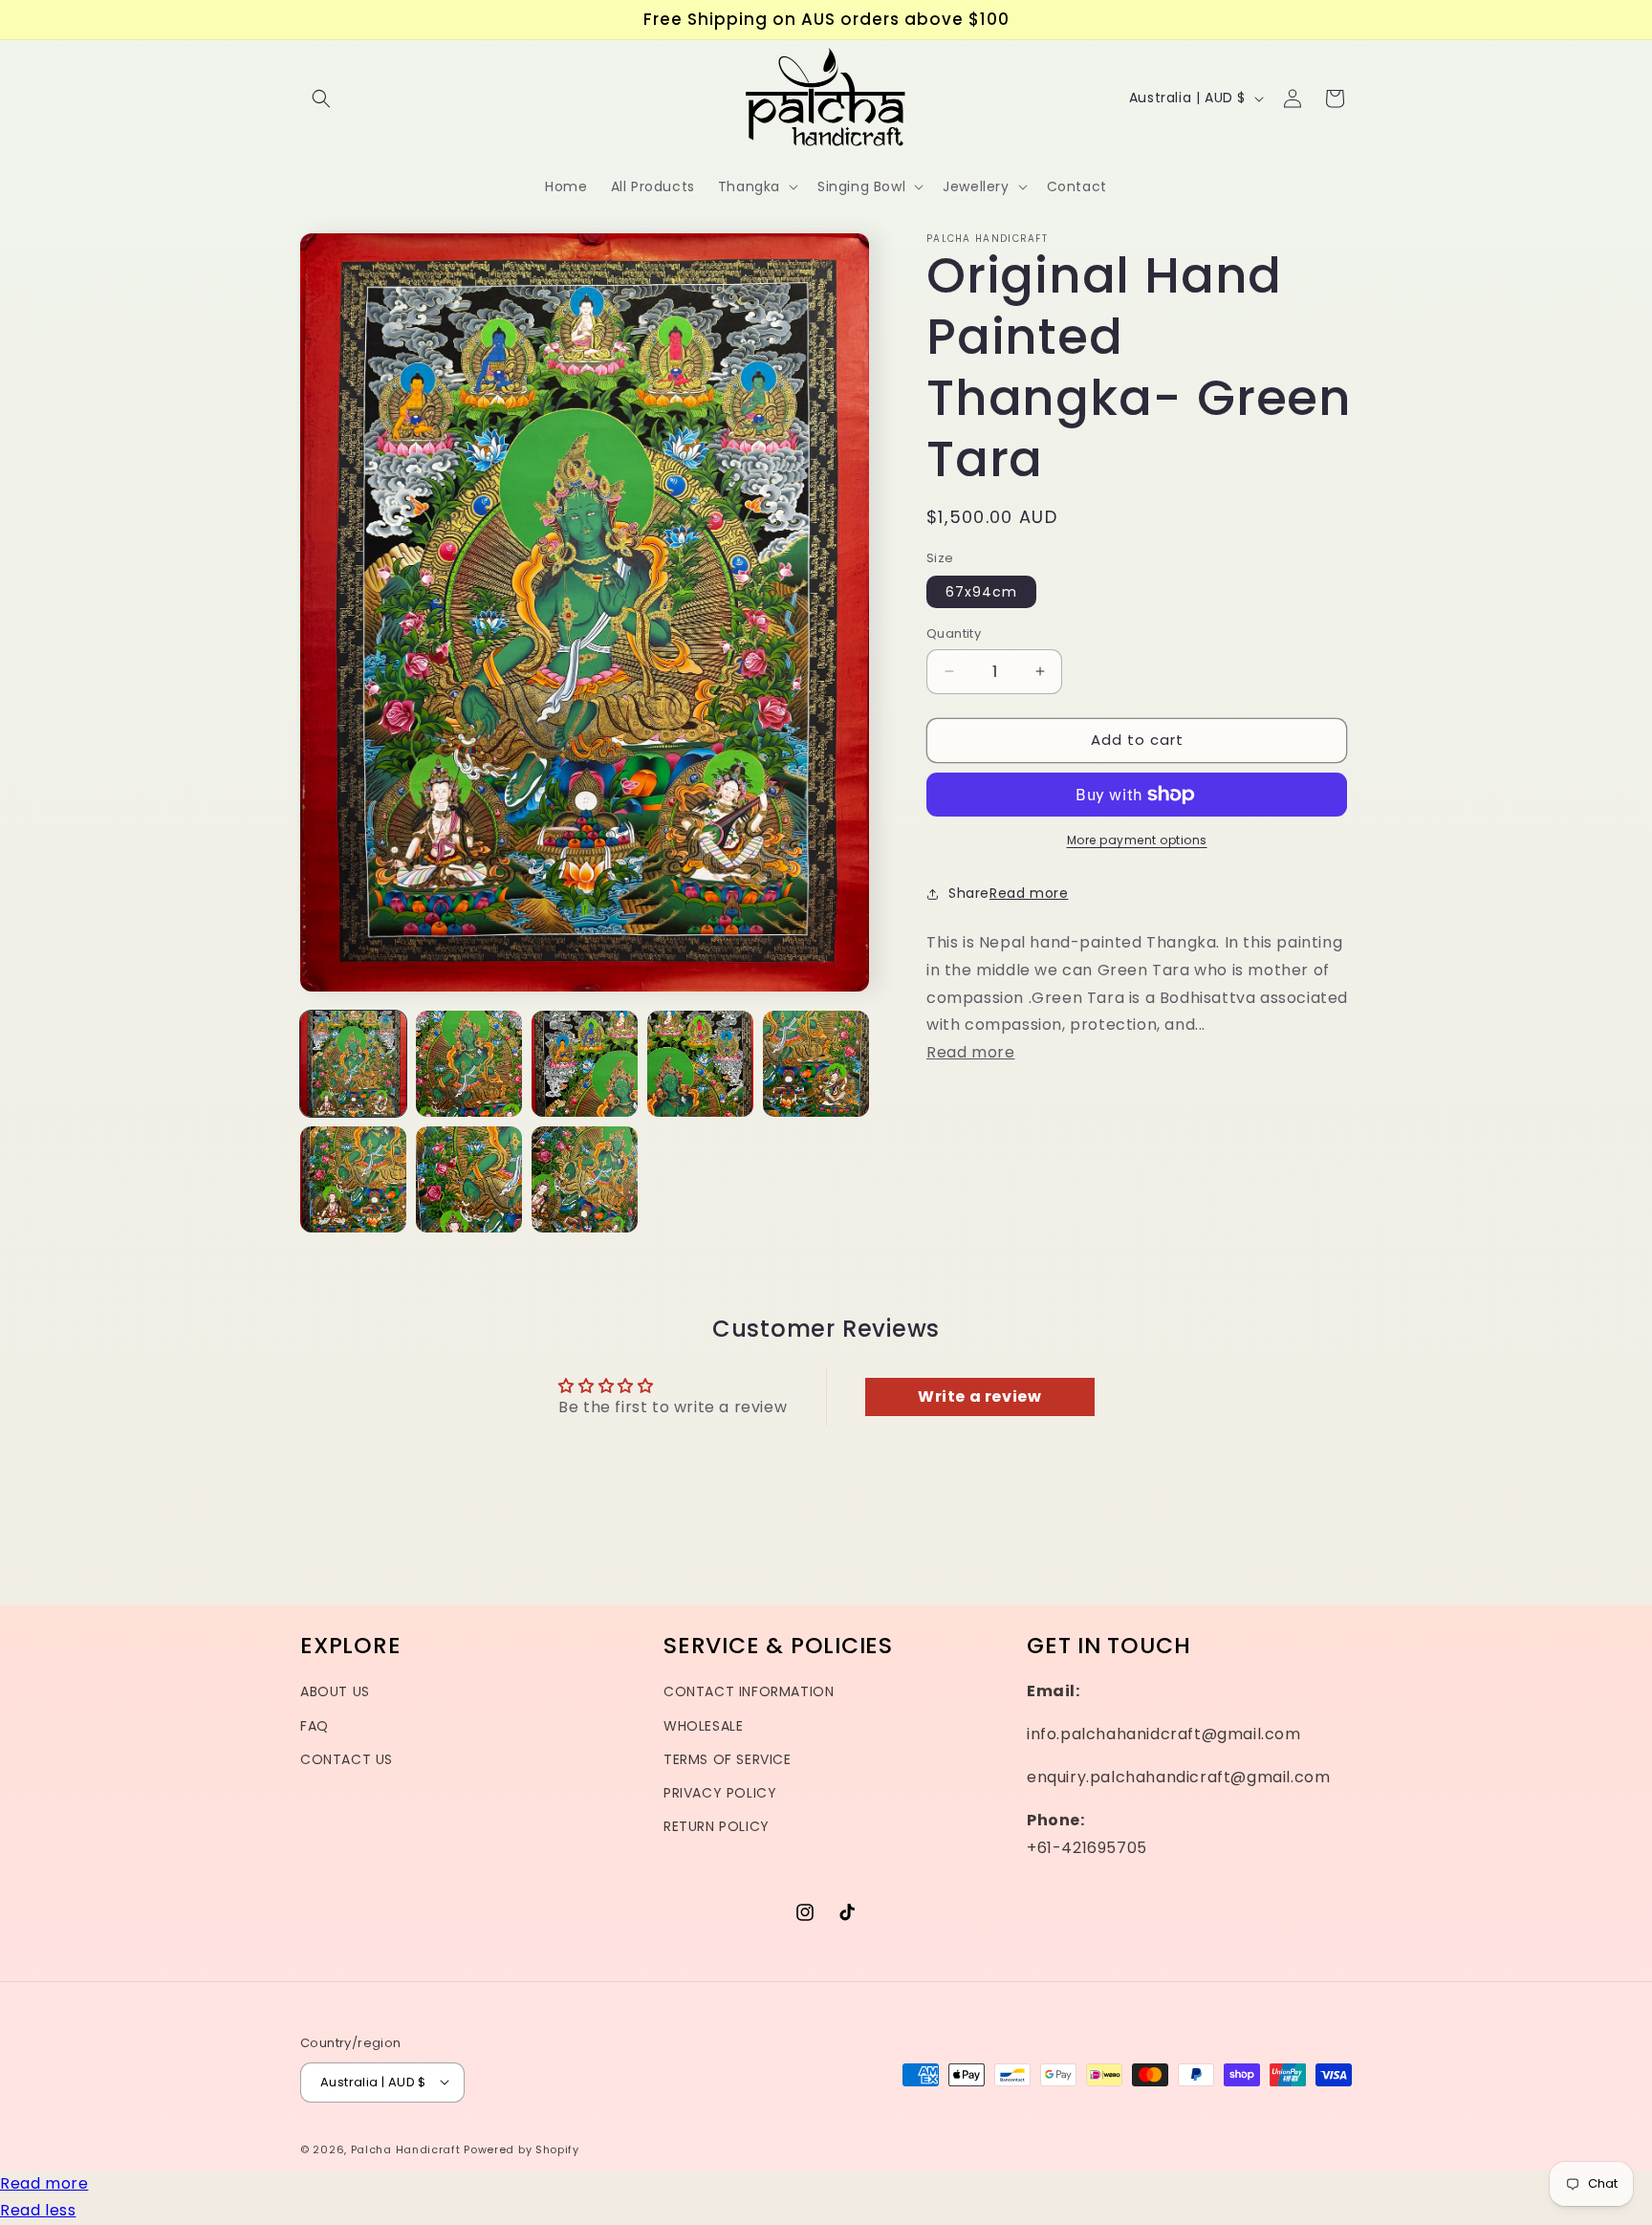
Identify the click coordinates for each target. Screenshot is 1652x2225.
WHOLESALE (703, 1726)
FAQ (315, 1726)
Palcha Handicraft (406, 2149)
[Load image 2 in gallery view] (469, 1064)
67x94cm (981, 592)
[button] (321, 98)
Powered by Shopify (522, 2149)
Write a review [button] (979, 1396)
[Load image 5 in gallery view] (816, 1064)
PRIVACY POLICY (720, 1793)
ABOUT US (335, 1692)
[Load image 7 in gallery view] (469, 1179)
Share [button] (969, 893)
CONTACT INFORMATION (749, 1692)
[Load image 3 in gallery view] (585, 1064)
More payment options (1137, 840)
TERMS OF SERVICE (728, 1759)
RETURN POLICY (717, 1826)
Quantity (954, 633)
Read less (38, 2210)
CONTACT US (347, 1759)
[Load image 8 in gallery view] (585, 1179)
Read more (44, 2183)
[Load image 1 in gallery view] (353, 1064)
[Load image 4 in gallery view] (700, 1064)
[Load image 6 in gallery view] (353, 1179)
